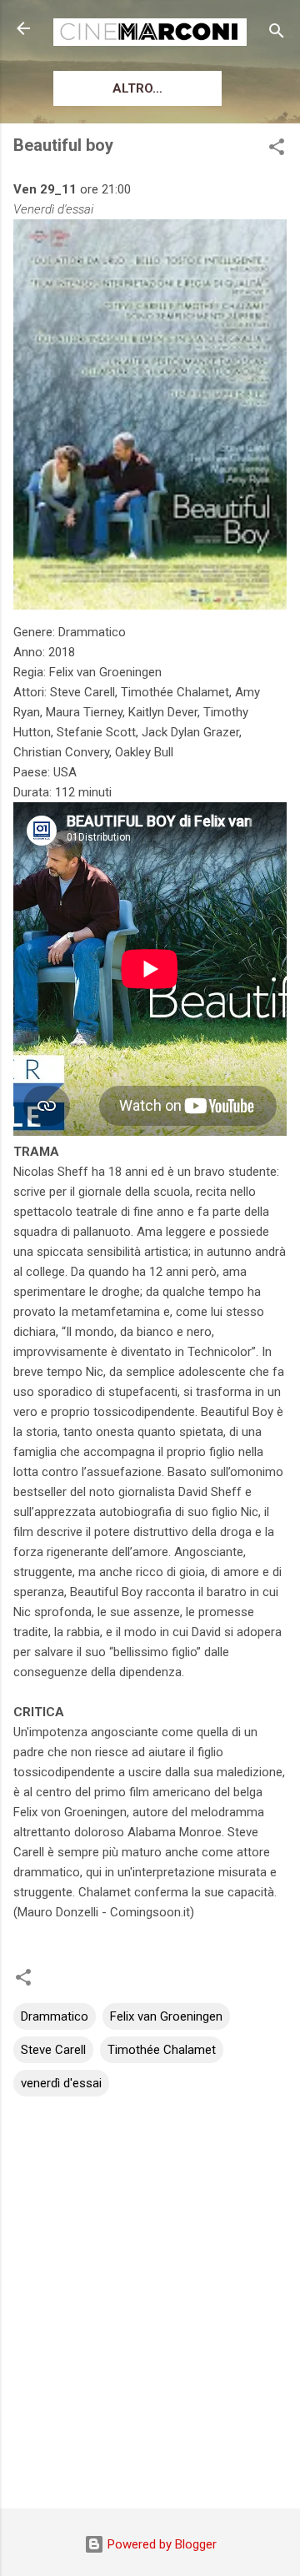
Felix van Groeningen (166, 2016)
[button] (277, 150)
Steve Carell (53, 2050)
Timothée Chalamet (162, 2050)
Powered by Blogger (160, 2544)
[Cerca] (277, 34)
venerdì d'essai (61, 2083)
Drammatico (55, 2016)
